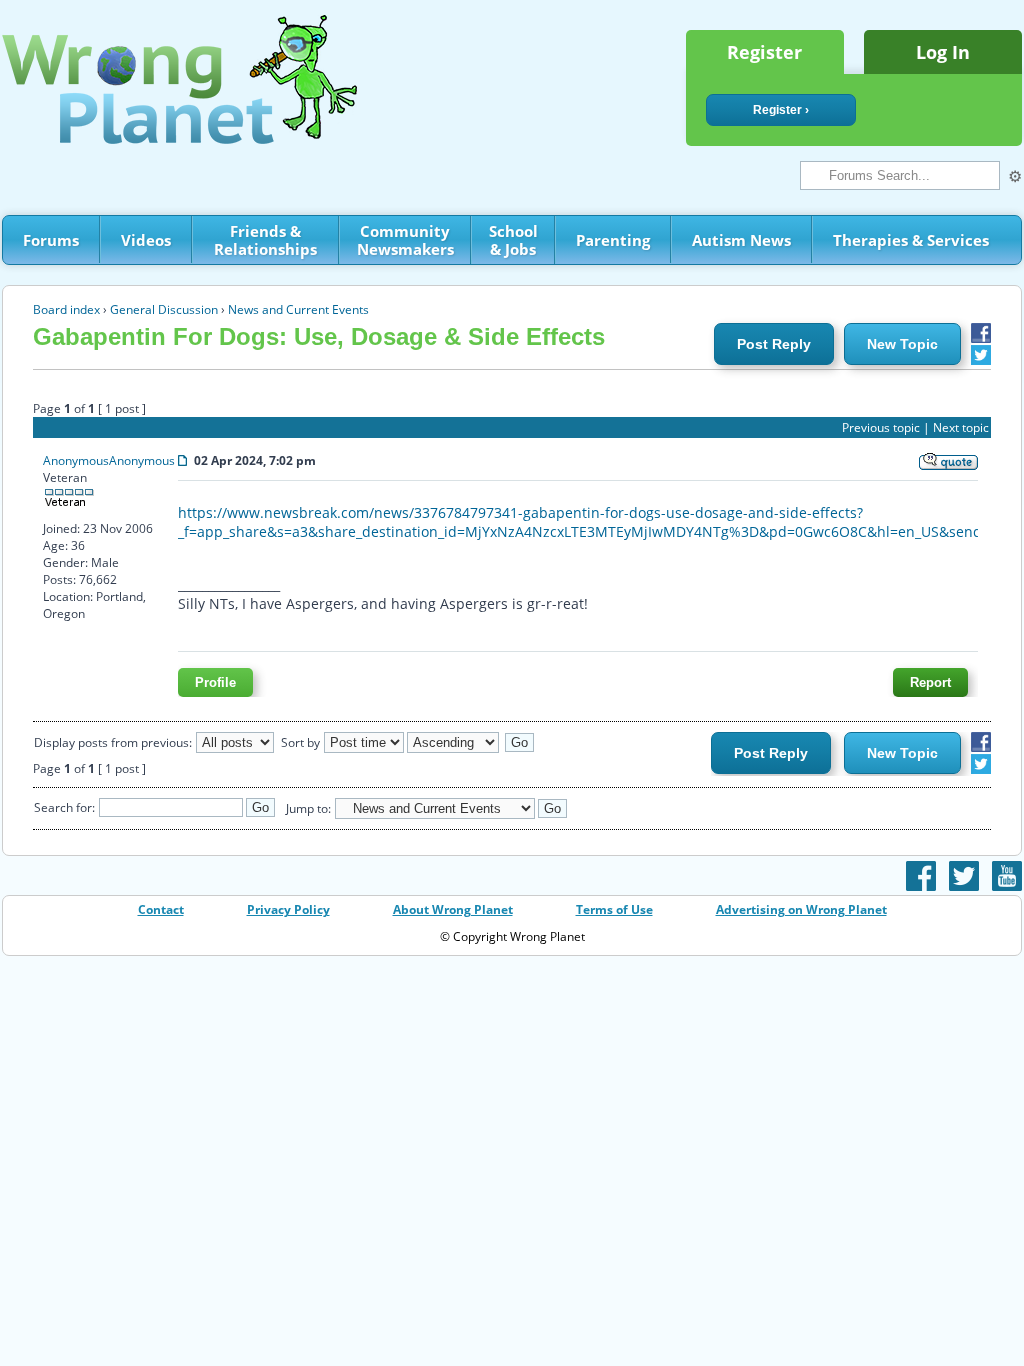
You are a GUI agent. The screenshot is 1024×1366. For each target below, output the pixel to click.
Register (764, 52)
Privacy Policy (288, 909)
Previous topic (881, 427)
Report (930, 682)
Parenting (613, 240)
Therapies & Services (911, 240)
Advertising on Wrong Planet (801, 909)
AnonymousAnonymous (109, 460)
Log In (943, 52)
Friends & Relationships (265, 240)
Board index (66, 309)
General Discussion (164, 309)
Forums (51, 240)
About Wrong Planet (453, 909)
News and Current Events (298, 309)
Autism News (741, 240)
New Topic (902, 344)
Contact (161, 909)
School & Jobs (513, 240)
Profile (215, 682)
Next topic (961, 427)
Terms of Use (614, 909)
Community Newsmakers (405, 240)
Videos (146, 240)
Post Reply (774, 344)
